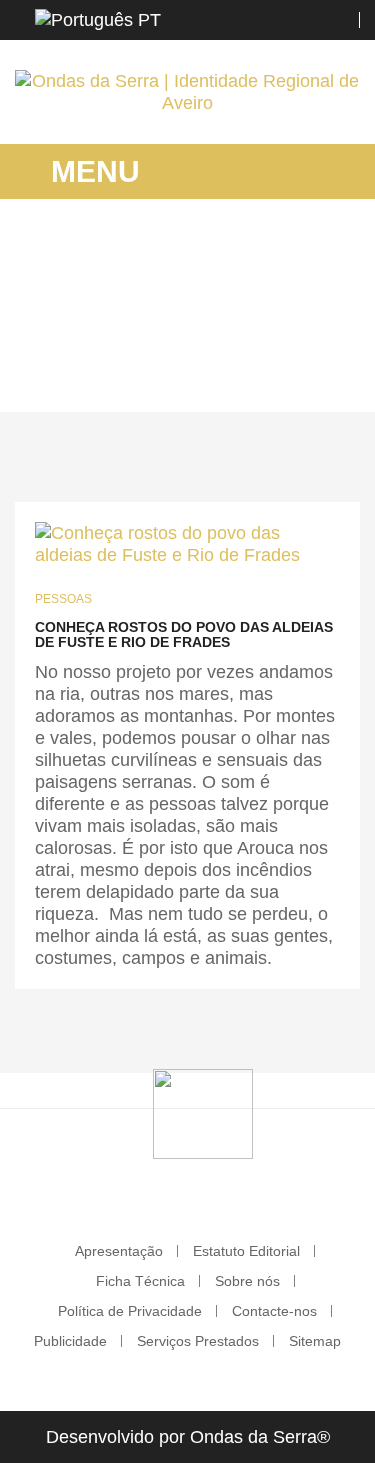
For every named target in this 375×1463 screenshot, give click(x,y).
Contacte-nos (274, 1311)
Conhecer (246, 345)
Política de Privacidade (130, 1311)
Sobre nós (247, 1281)
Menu (91, 171)
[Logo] (203, 1113)
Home (97, 345)
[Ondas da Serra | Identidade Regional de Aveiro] (187, 92)
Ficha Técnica (140, 1281)
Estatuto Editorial (246, 1251)
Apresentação (119, 1251)
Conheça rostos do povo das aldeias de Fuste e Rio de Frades (184, 634)
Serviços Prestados (198, 1341)
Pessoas (63, 599)
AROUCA (165, 345)
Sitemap (315, 1341)
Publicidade (70, 1341)
